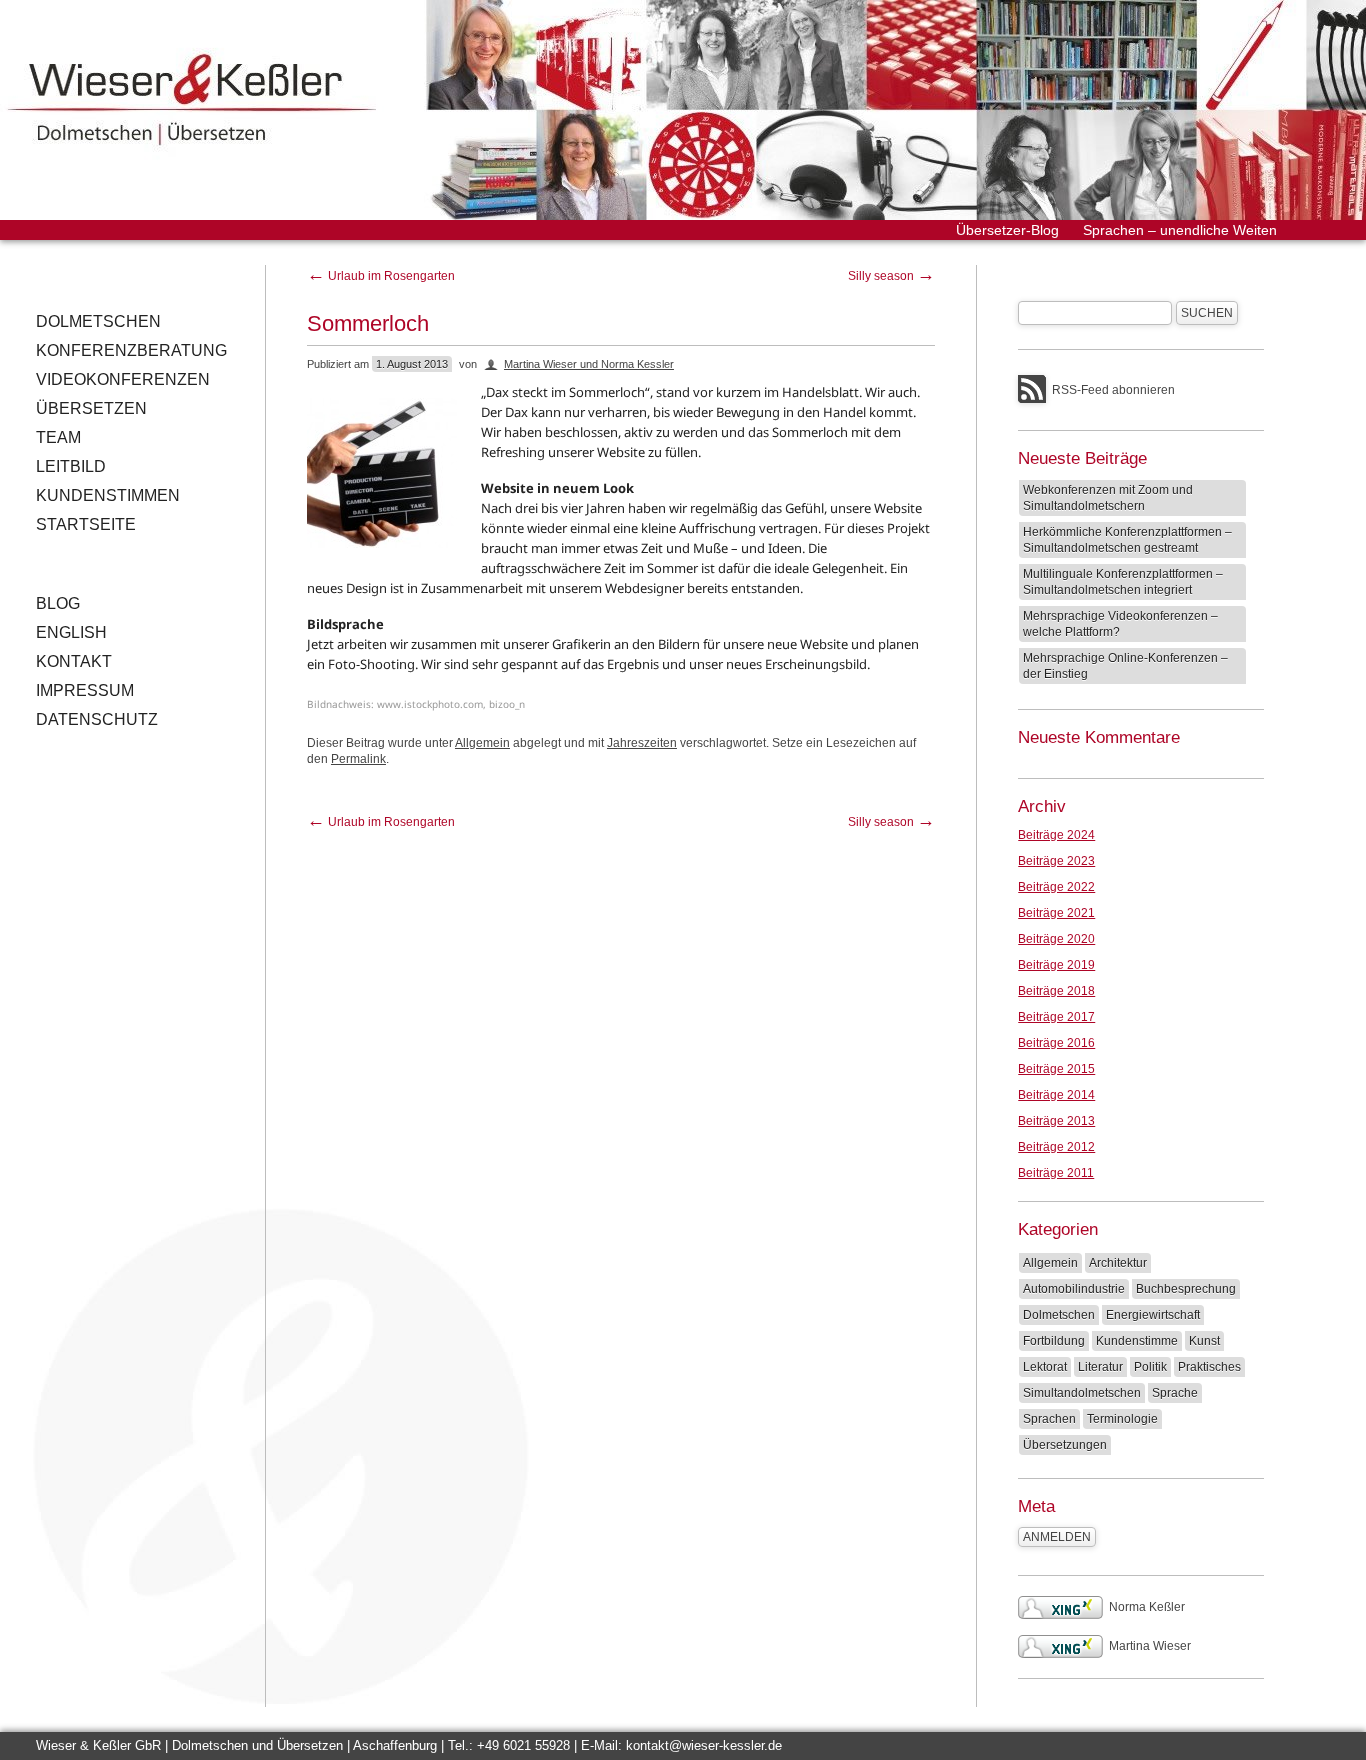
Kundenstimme (1137, 1341)
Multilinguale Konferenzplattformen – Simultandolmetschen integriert (1123, 582)
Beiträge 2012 (1056, 1147)
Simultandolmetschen (1082, 1393)
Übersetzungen (1065, 1445)
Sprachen (1049, 1419)
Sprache (1175, 1393)
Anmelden (1057, 1537)
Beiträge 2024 (1056, 835)
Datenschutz (97, 719)
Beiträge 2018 (1056, 991)
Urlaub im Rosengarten (381, 276)
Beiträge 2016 (1056, 1043)
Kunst (1204, 1341)
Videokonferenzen (123, 379)
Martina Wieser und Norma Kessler (589, 364)
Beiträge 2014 (1056, 1095)
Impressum (85, 690)
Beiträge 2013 (1056, 1121)
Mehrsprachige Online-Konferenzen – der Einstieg (1125, 666)
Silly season (891, 276)
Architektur (1118, 1263)
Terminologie (1122, 1419)
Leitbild (71, 466)
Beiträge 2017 (1056, 1017)
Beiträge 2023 (1056, 861)
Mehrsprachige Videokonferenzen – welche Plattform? (1120, 624)
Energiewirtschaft (1153, 1315)
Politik (1150, 1367)
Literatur (1100, 1367)
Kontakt (74, 661)
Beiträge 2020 (1056, 939)
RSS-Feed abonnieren (1113, 390)
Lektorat (1045, 1367)
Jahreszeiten (642, 743)
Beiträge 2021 (1056, 913)
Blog (58, 603)
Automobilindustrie (1074, 1289)
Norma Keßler (1147, 1607)
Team (58, 437)
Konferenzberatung (131, 350)
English (71, 632)
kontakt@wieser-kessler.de (704, 1745)
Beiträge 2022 (1056, 887)
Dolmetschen (98, 321)
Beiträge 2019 (1056, 965)
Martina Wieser (1150, 1646)
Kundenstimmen (108, 495)
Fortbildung (1054, 1341)
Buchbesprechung (1186, 1289)
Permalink (358, 759)
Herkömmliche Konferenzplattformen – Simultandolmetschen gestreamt (1127, 540)
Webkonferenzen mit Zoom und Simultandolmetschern (1108, 498)
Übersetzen (91, 408)
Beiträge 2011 (1056, 1173)
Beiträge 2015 (1056, 1069)
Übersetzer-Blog (1007, 230)
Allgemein (482, 743)
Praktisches (1209, 1367)
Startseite (86, 524)
